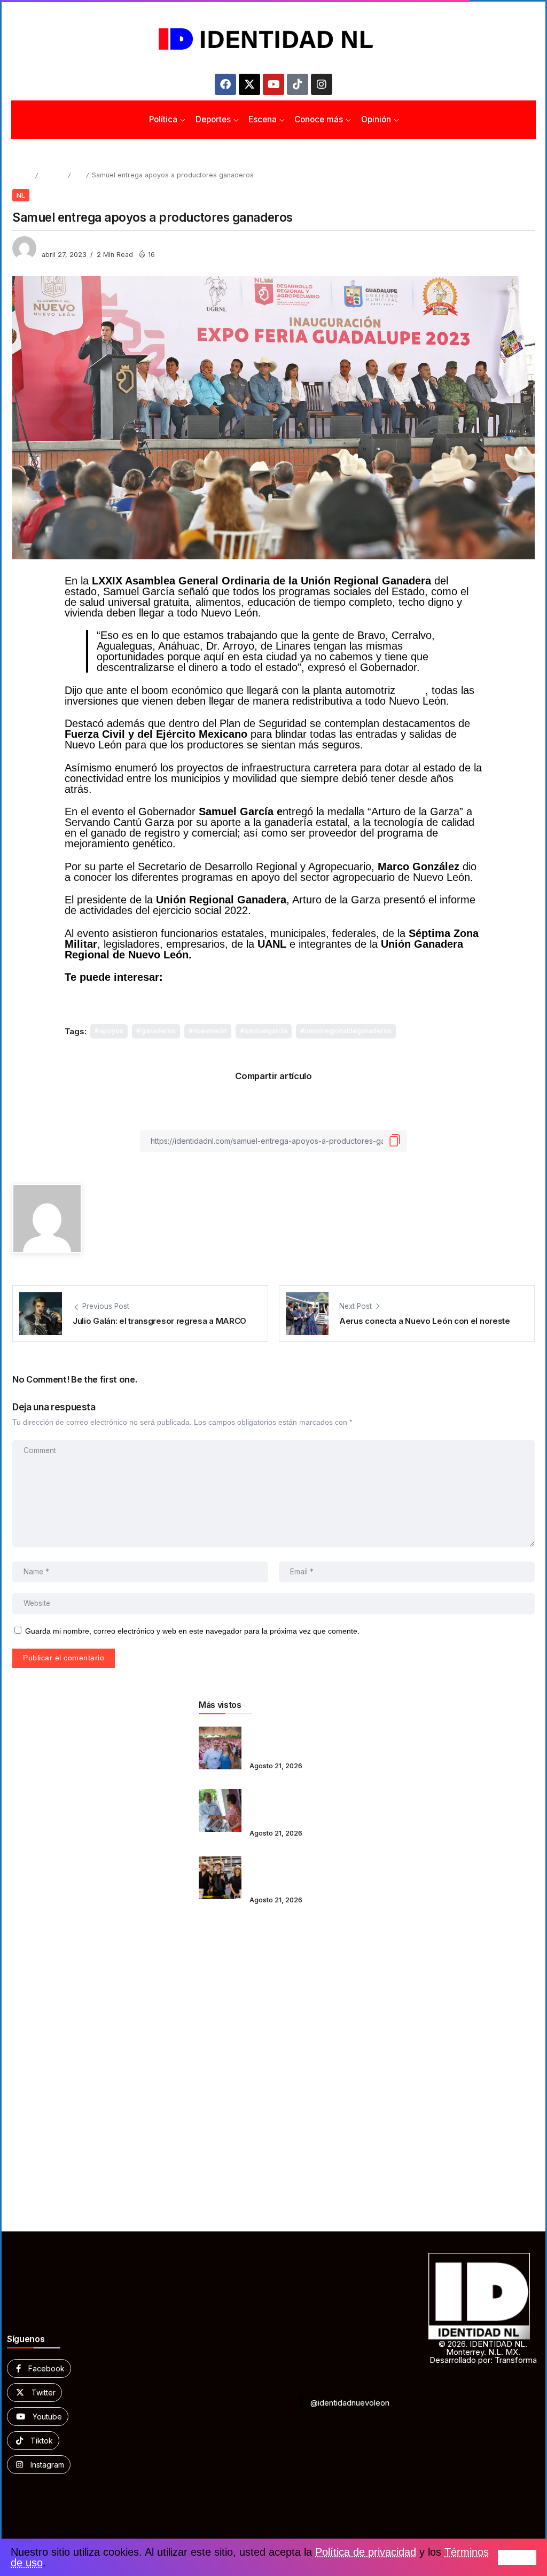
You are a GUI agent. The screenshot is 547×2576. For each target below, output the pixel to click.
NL (78, 175)
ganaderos (158, 1031)
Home (22, 175)
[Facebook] (225, 84)
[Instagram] (322, 84)
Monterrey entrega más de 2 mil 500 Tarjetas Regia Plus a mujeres (298, 1741)
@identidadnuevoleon (350, 2403)
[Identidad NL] (273, 39)
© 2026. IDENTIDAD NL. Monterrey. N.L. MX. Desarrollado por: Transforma (483, 2352)
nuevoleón (210, 1031)
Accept (517, 2557)
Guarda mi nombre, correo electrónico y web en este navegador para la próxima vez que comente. (192, 1631)
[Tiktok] (298, 84)
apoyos (111, 1031)
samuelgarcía (266, 1031)
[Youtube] (273, 84)
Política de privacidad (366, 2552)
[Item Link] (220, 1748)
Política (53, 175)
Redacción (60, 243)
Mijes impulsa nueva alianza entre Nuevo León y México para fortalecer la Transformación (296, 1803)
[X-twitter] (249, 84)
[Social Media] (39, 2368)
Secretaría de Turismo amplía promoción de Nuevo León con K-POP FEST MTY (292, 1871)
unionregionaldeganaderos (348, 1031)
